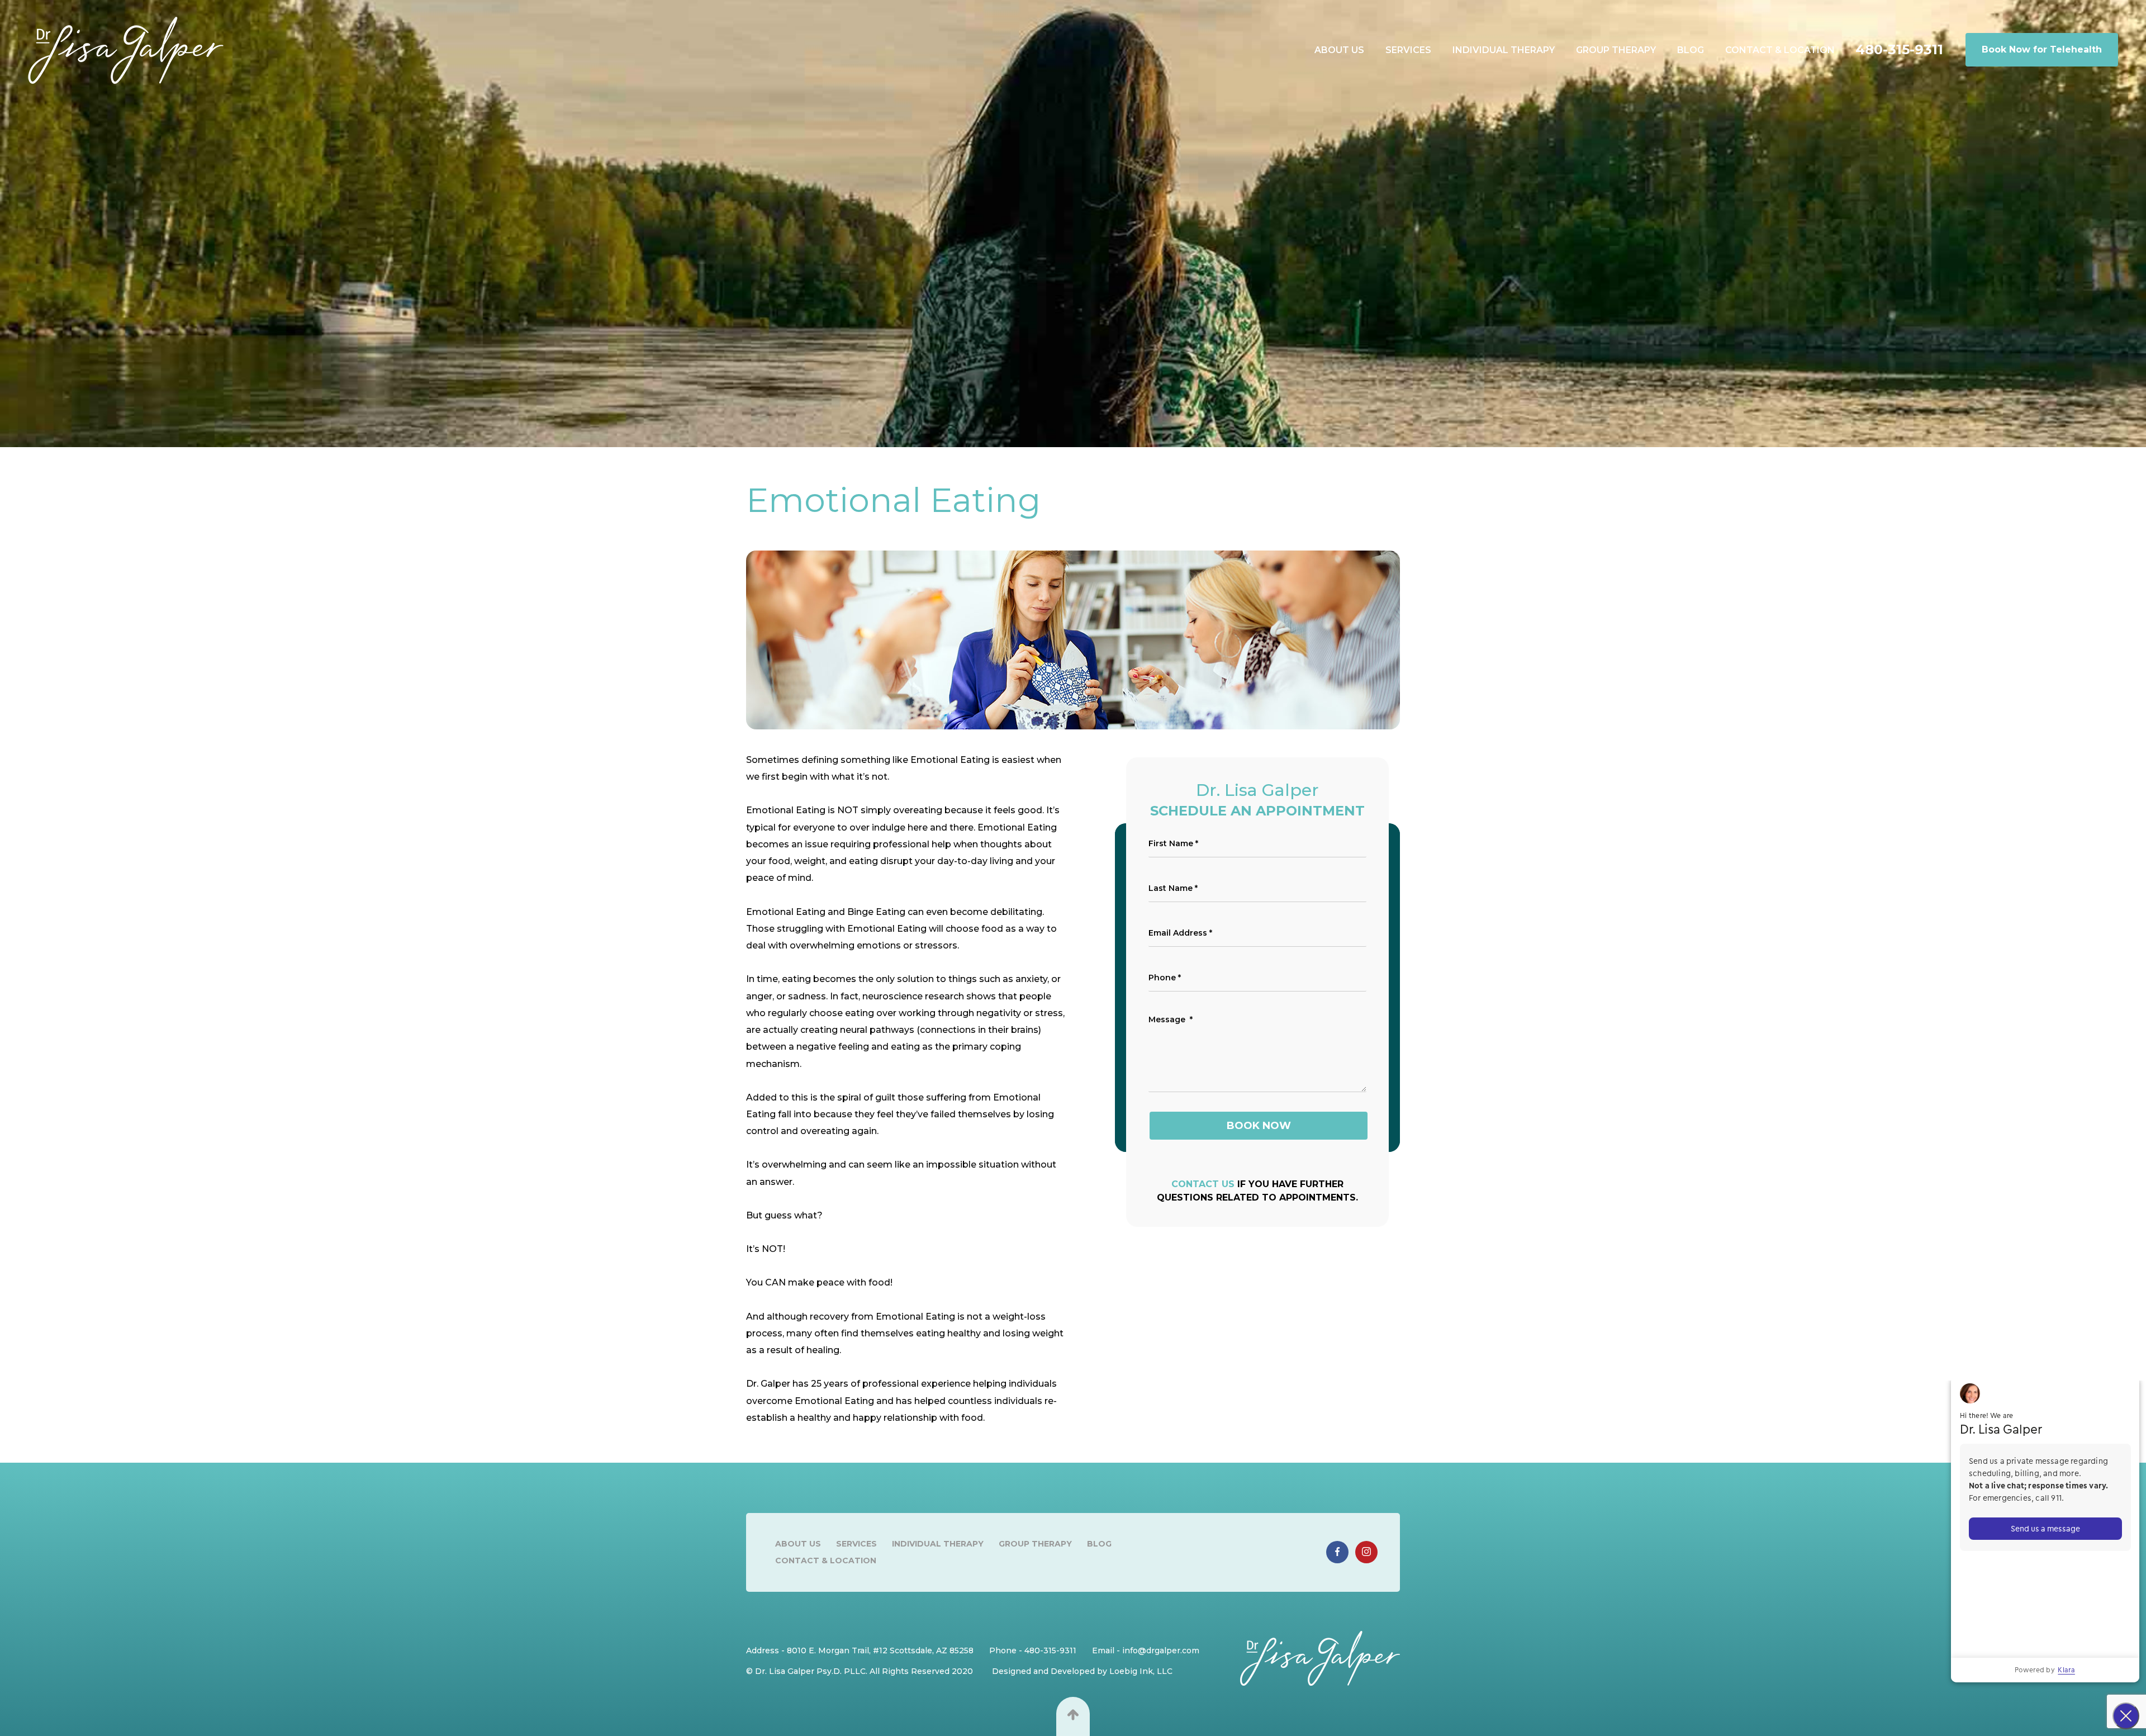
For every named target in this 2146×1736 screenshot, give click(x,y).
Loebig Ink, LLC (1141, 1671)
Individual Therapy (1504, 50)
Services (1408, 50)
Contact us (1203, 1184)
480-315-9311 (1899, 50)
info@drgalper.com (1161, 1650)
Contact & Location (1780, 50)
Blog (1691, 50)
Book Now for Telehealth (2042, 49)
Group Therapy (1616, 50)
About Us (1339, 50)
